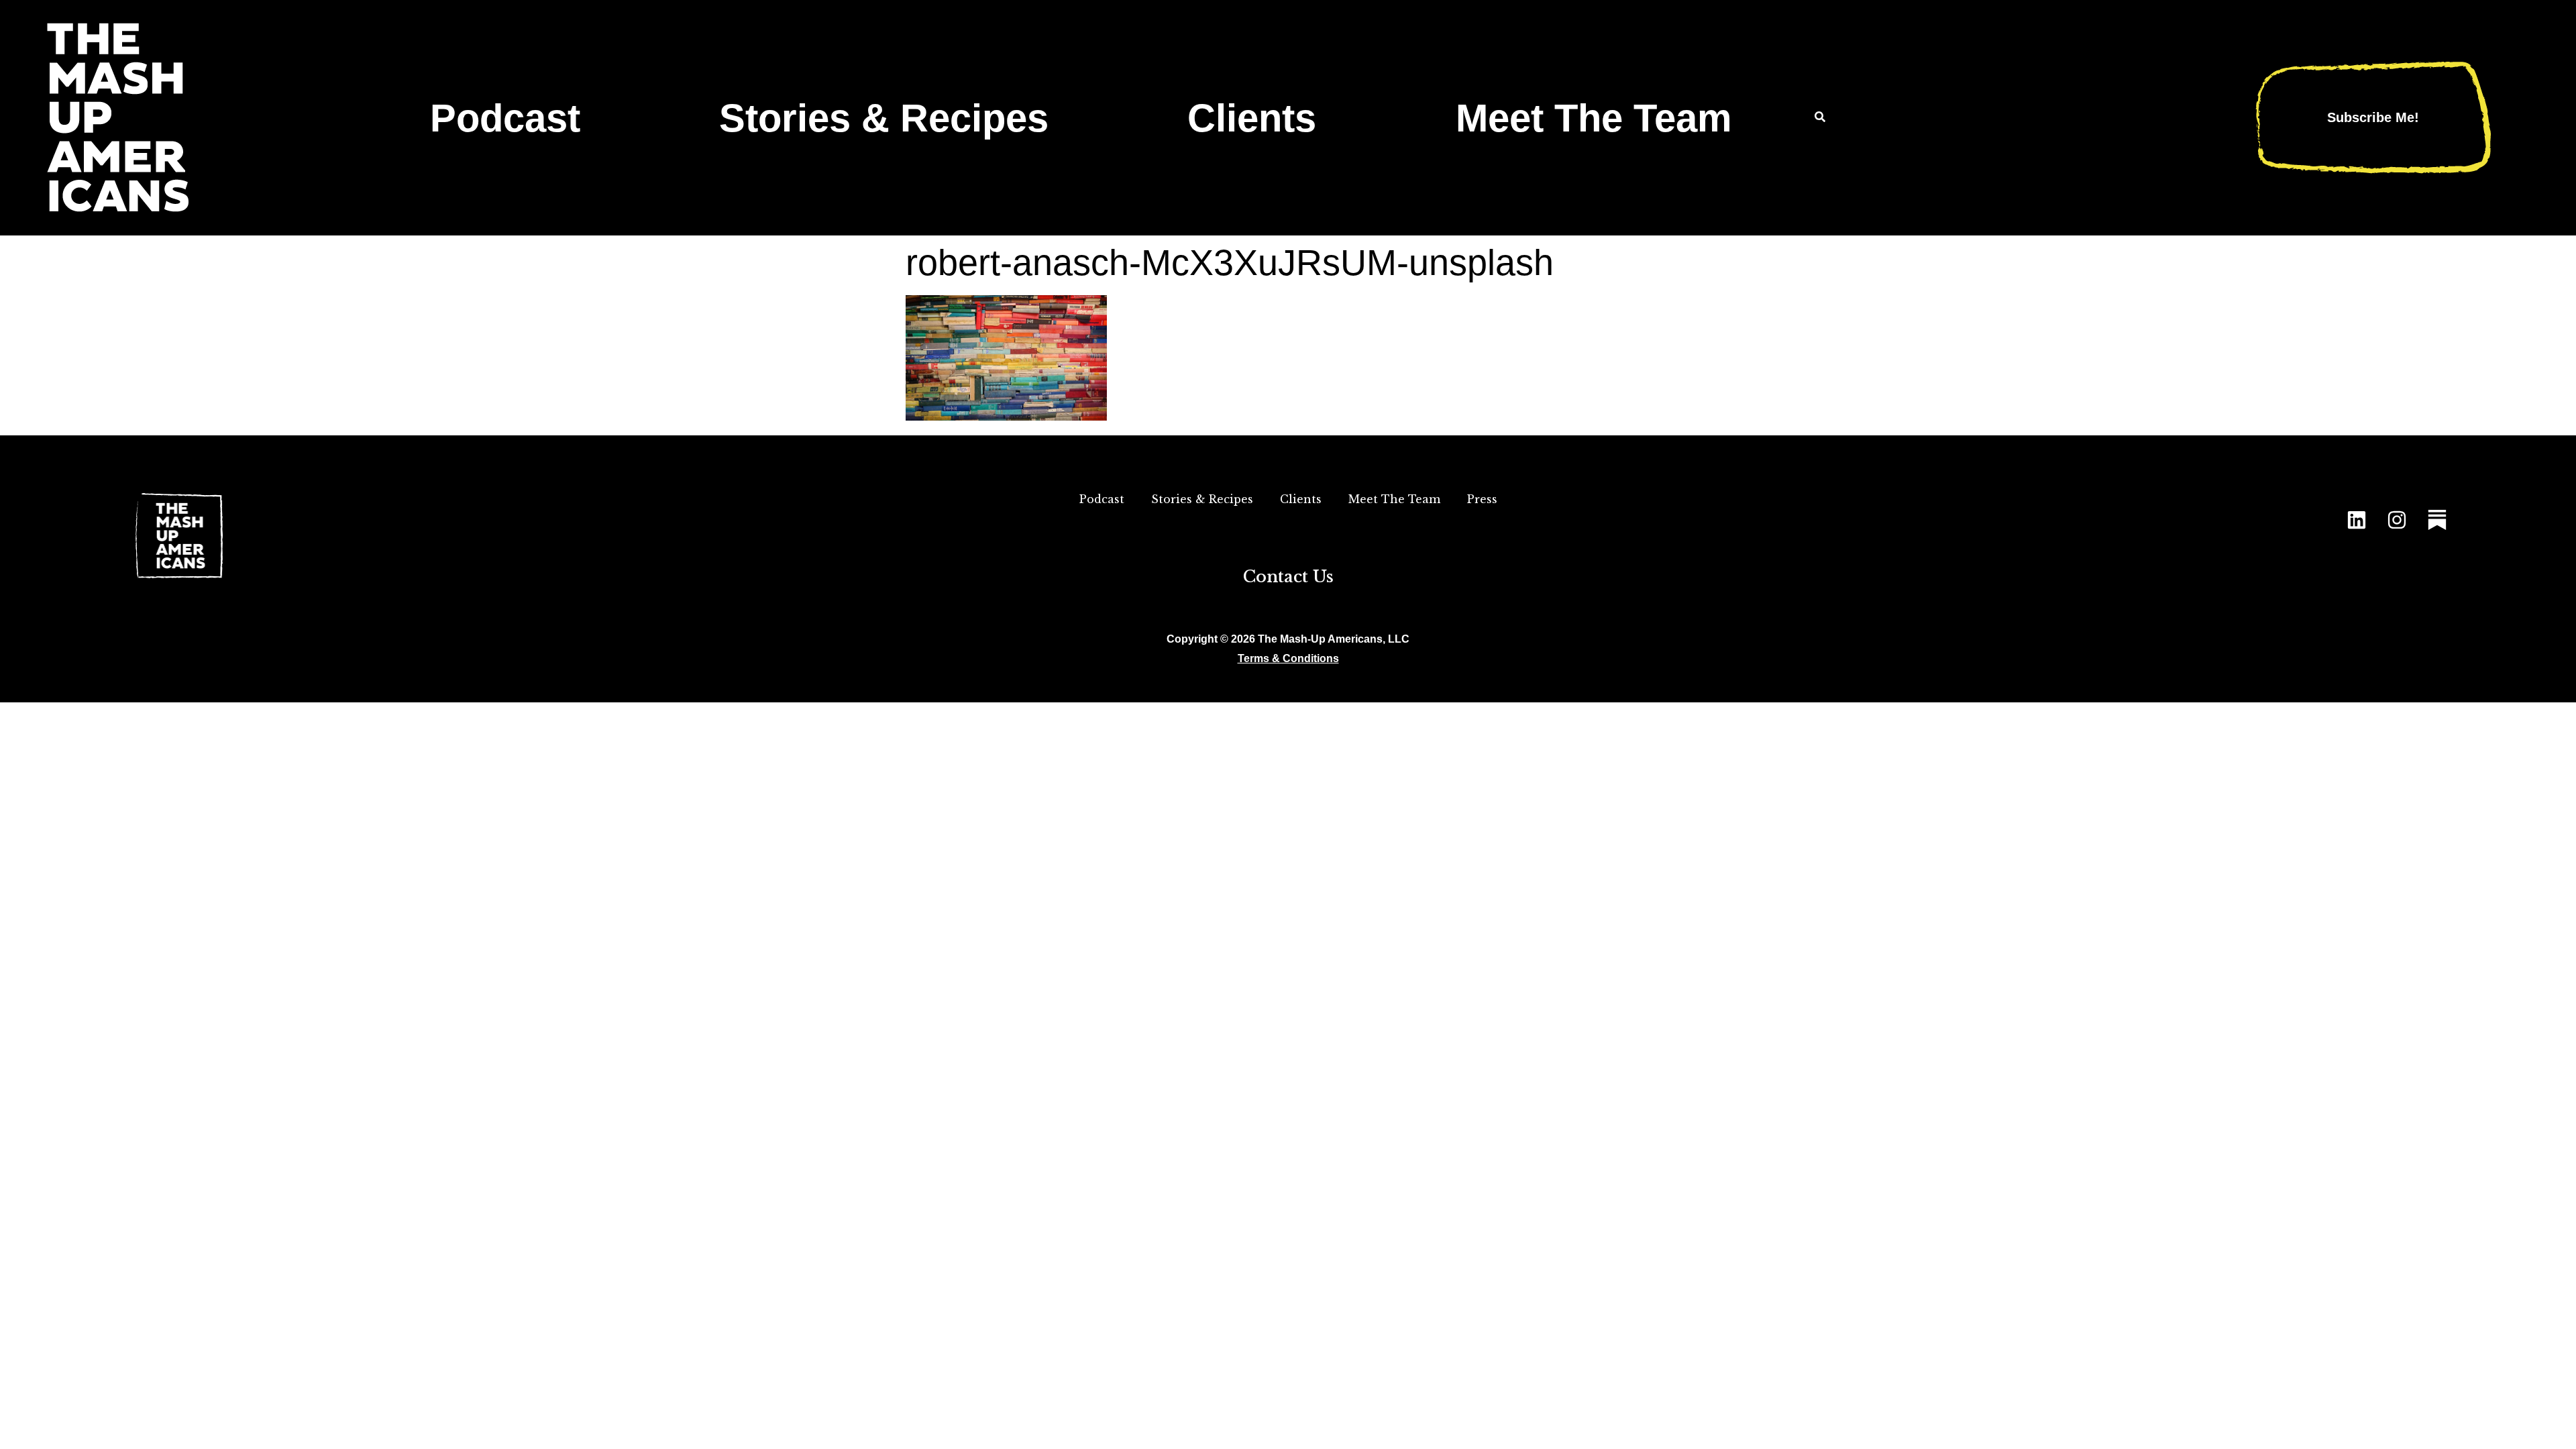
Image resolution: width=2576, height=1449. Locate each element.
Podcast (505, 118)
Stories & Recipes (884, 118)
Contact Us (1288, 577)
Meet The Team (1594, 118)
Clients (1252, 118)
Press (1482, 499)
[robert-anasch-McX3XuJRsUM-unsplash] (1006, 416)
